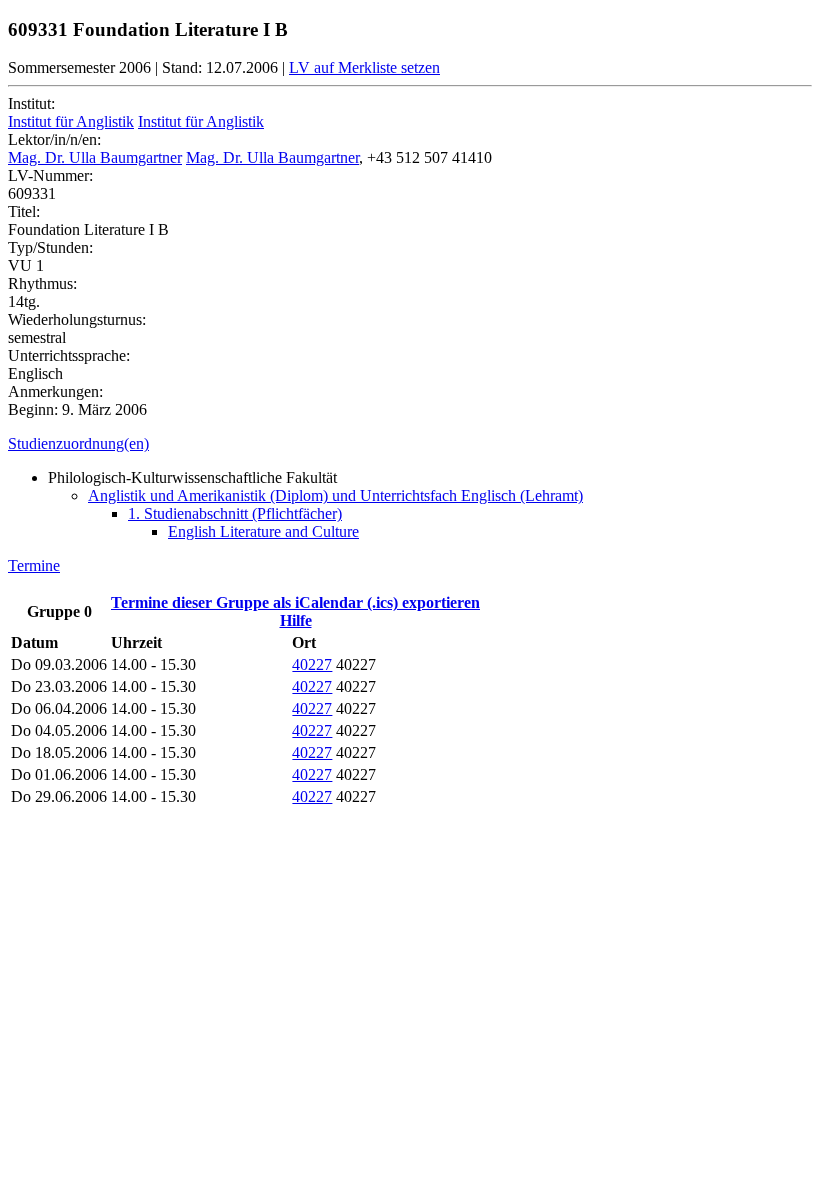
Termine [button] (34, 565)
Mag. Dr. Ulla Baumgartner (95, 157)
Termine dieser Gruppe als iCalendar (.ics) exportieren (295, 602)
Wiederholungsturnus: (77, 319)
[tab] (410, 444)
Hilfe (296, 620)
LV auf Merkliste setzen (364, 67)
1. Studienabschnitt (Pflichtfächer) (235, 513)
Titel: (24, 211)
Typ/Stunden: (50, 247)
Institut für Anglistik (71, 121)
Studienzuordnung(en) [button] (78, 443)
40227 (312, 664)
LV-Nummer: (50, 175)
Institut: (31, 103)
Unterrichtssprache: (69, 355)
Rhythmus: (42, 283)
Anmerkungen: (55, 391)
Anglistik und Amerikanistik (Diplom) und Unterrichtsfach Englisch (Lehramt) (335, 495)
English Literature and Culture (263, 531)
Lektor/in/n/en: (54, 139)
